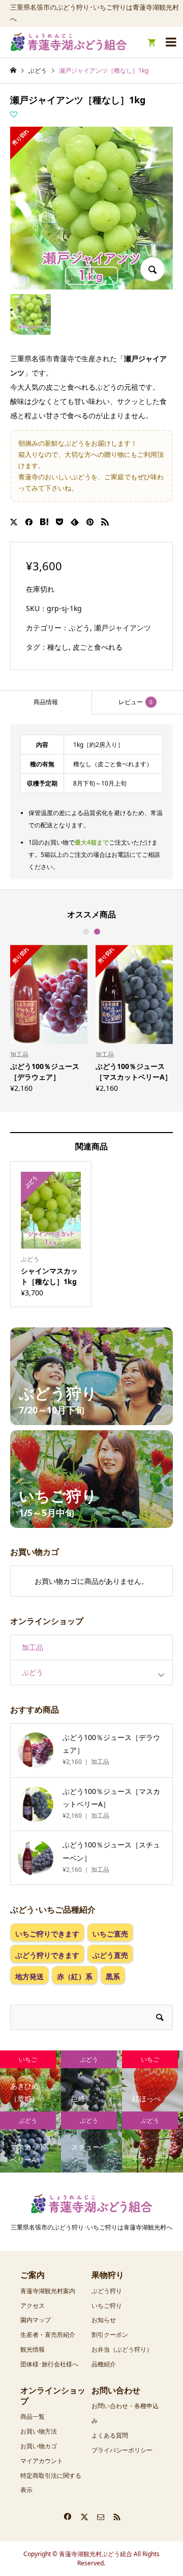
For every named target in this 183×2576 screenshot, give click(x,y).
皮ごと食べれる (98, 647)
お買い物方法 (39, 2431)
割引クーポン (110, 2335)
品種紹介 (104, 2364)
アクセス (33, 2306)
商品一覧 (33, 2416)
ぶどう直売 (110, 1955)
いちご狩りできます (47, 1934)
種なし (58, 647)
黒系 (113, 1976)
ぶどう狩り (107, 2291)
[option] (49, 1018)
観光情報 (33, 2349)
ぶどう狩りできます (47, 1955)
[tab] (46, 702)
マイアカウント (42, 2461)
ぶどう (79, 628)
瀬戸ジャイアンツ (123, 628)
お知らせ (104, 2320)
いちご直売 (110, 1934)
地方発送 (29, 1976)
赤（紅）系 (75, 1976)
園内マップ (36, 2320)
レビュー (135, 702)
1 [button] (86, 932)
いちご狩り (107, 2306)
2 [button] (97, 932)
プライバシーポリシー (122, 2450)
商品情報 (46, 702)
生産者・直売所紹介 (48, 2335)
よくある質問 (110, 2435)
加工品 (33, 1647)
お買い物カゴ (39, 2446)
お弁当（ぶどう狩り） (122, 2349)
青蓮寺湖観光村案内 (48, 2291)
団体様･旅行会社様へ (49, 2364)
